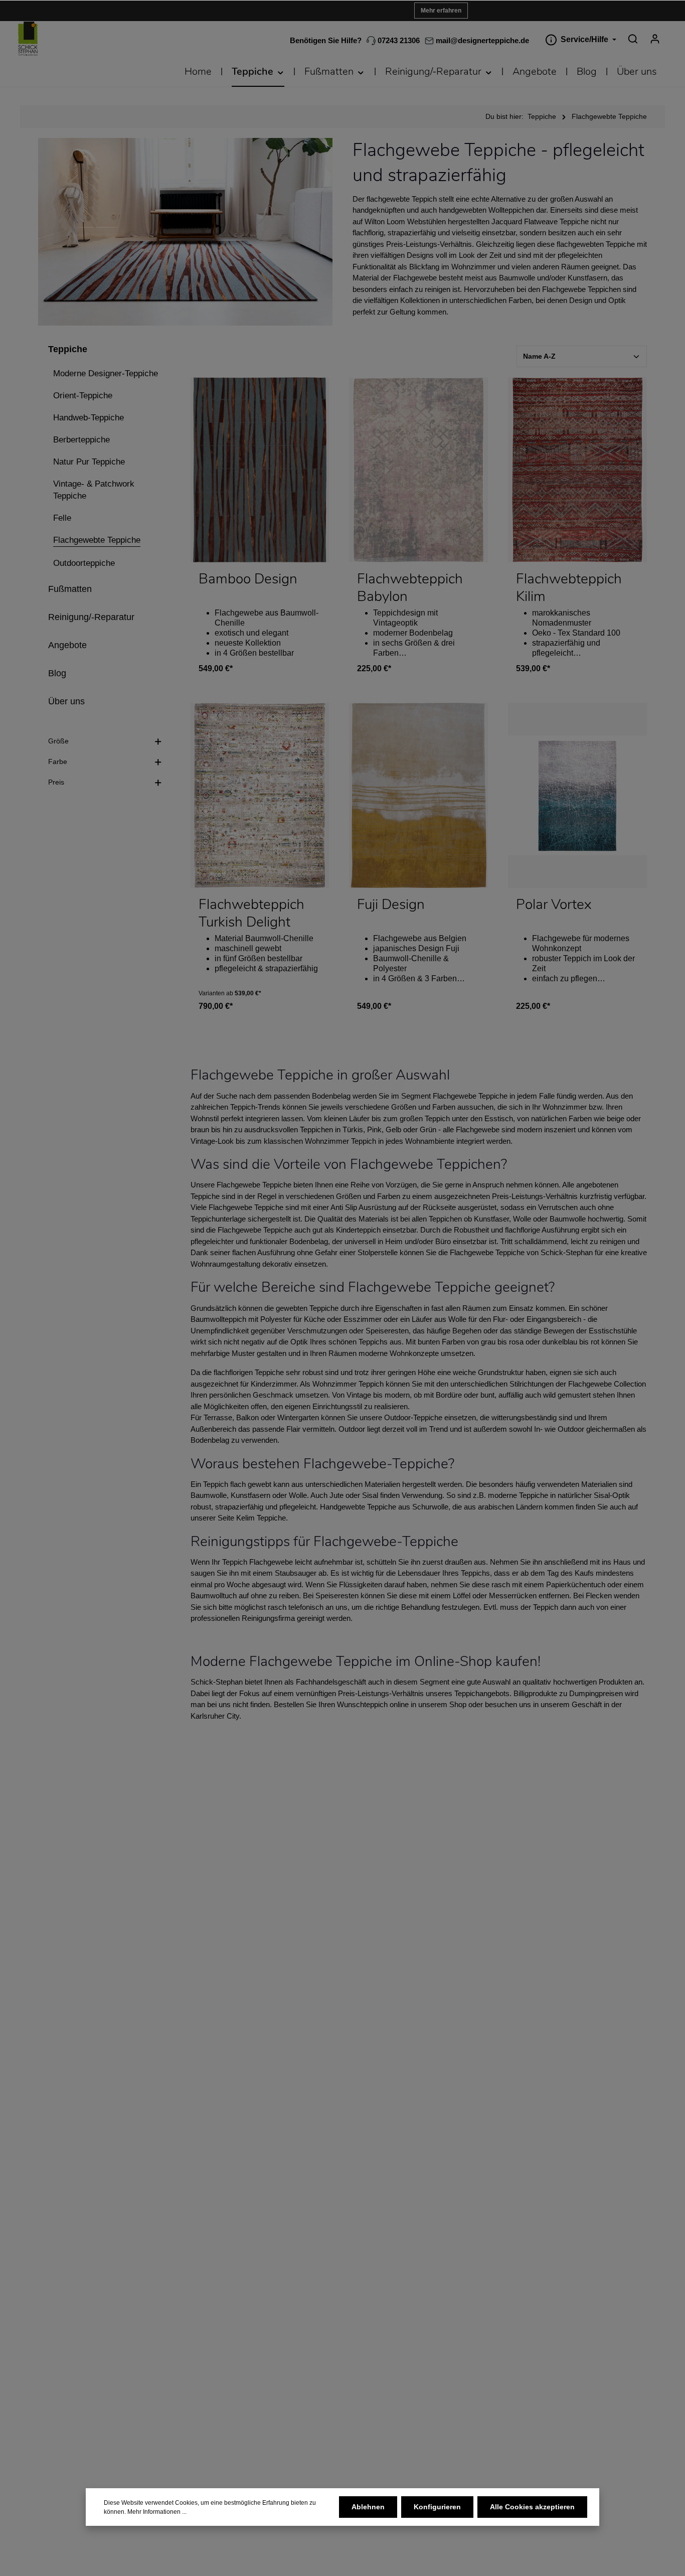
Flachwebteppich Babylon (410, 588)
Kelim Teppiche (261, 1518)
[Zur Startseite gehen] (28, 39)
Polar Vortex (554, 905)
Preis (56, 782)
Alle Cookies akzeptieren (532, 2507)
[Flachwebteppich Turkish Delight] (260, 795)
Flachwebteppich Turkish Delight (251, 914)
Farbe (58, 762)
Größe (58, 741)
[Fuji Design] (418, 795)
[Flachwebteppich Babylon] (418, 470)
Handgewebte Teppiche (358, 1507)
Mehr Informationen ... (157, 2512)
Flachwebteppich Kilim (569, 588)
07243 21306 (398, 40)
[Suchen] (633, 39)
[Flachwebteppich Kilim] (577, 470)
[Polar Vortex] (577, 795)
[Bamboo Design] (260, 470)
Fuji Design (391, 905)
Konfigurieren (437, 2507)
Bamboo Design (248, 579)
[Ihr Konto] (655, 39)
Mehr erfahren (441, 11)
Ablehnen (368, 2507)
